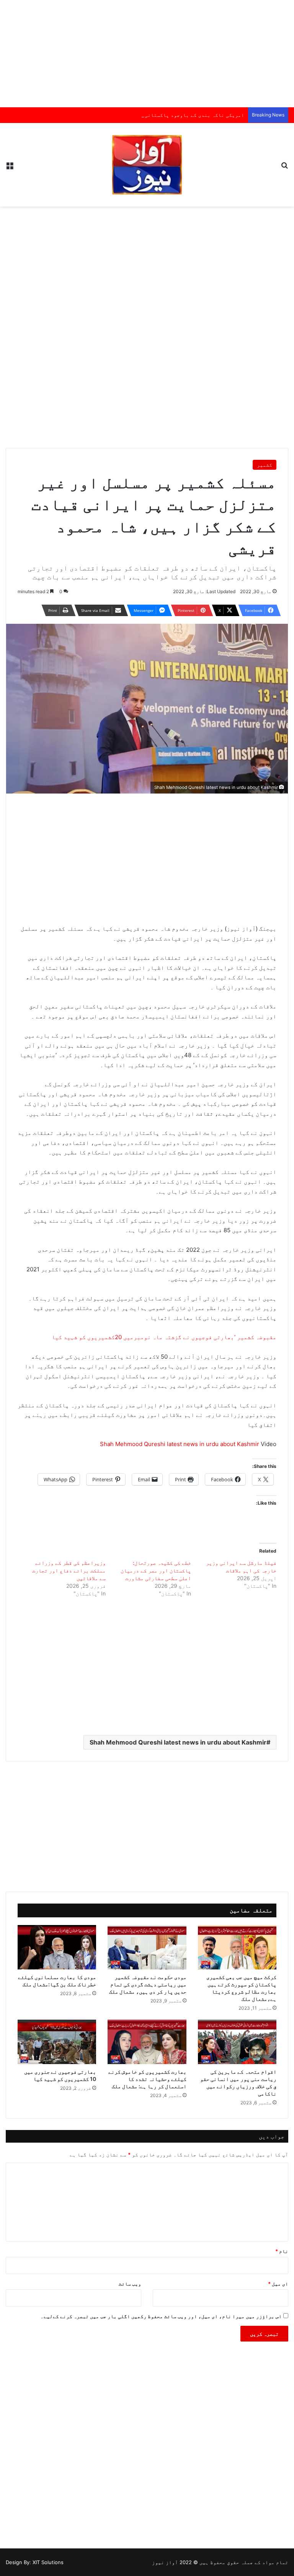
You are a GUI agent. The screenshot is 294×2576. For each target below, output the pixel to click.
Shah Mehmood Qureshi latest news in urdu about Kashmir (180, 1444)
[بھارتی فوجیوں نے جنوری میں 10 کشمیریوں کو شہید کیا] (57, 2042)
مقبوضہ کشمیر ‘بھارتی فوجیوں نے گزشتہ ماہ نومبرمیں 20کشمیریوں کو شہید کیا (164, 1337)
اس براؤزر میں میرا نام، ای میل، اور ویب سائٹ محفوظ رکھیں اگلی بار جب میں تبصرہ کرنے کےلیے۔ (161, 2316)
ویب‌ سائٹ (130, 2284)
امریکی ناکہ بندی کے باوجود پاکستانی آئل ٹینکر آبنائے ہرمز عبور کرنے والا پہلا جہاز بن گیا (123, 115)
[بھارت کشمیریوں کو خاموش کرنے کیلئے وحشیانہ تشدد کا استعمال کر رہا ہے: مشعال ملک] (147, 2042)
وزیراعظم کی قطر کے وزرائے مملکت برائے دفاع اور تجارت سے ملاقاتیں (69, 1570)
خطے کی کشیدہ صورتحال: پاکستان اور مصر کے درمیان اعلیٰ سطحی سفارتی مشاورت (156, 1570)
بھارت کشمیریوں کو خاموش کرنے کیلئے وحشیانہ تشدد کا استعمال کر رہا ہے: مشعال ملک (147, 2079)
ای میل (278, 2284)
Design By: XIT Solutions (35, 2562)
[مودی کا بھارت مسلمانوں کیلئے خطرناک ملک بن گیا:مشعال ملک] (57, 1947)
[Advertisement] (147, 54)
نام (282, 2251)
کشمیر (265, 465)
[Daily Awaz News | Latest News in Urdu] (147, 165)
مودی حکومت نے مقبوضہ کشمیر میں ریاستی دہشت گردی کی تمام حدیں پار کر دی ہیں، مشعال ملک (148, 1984)
